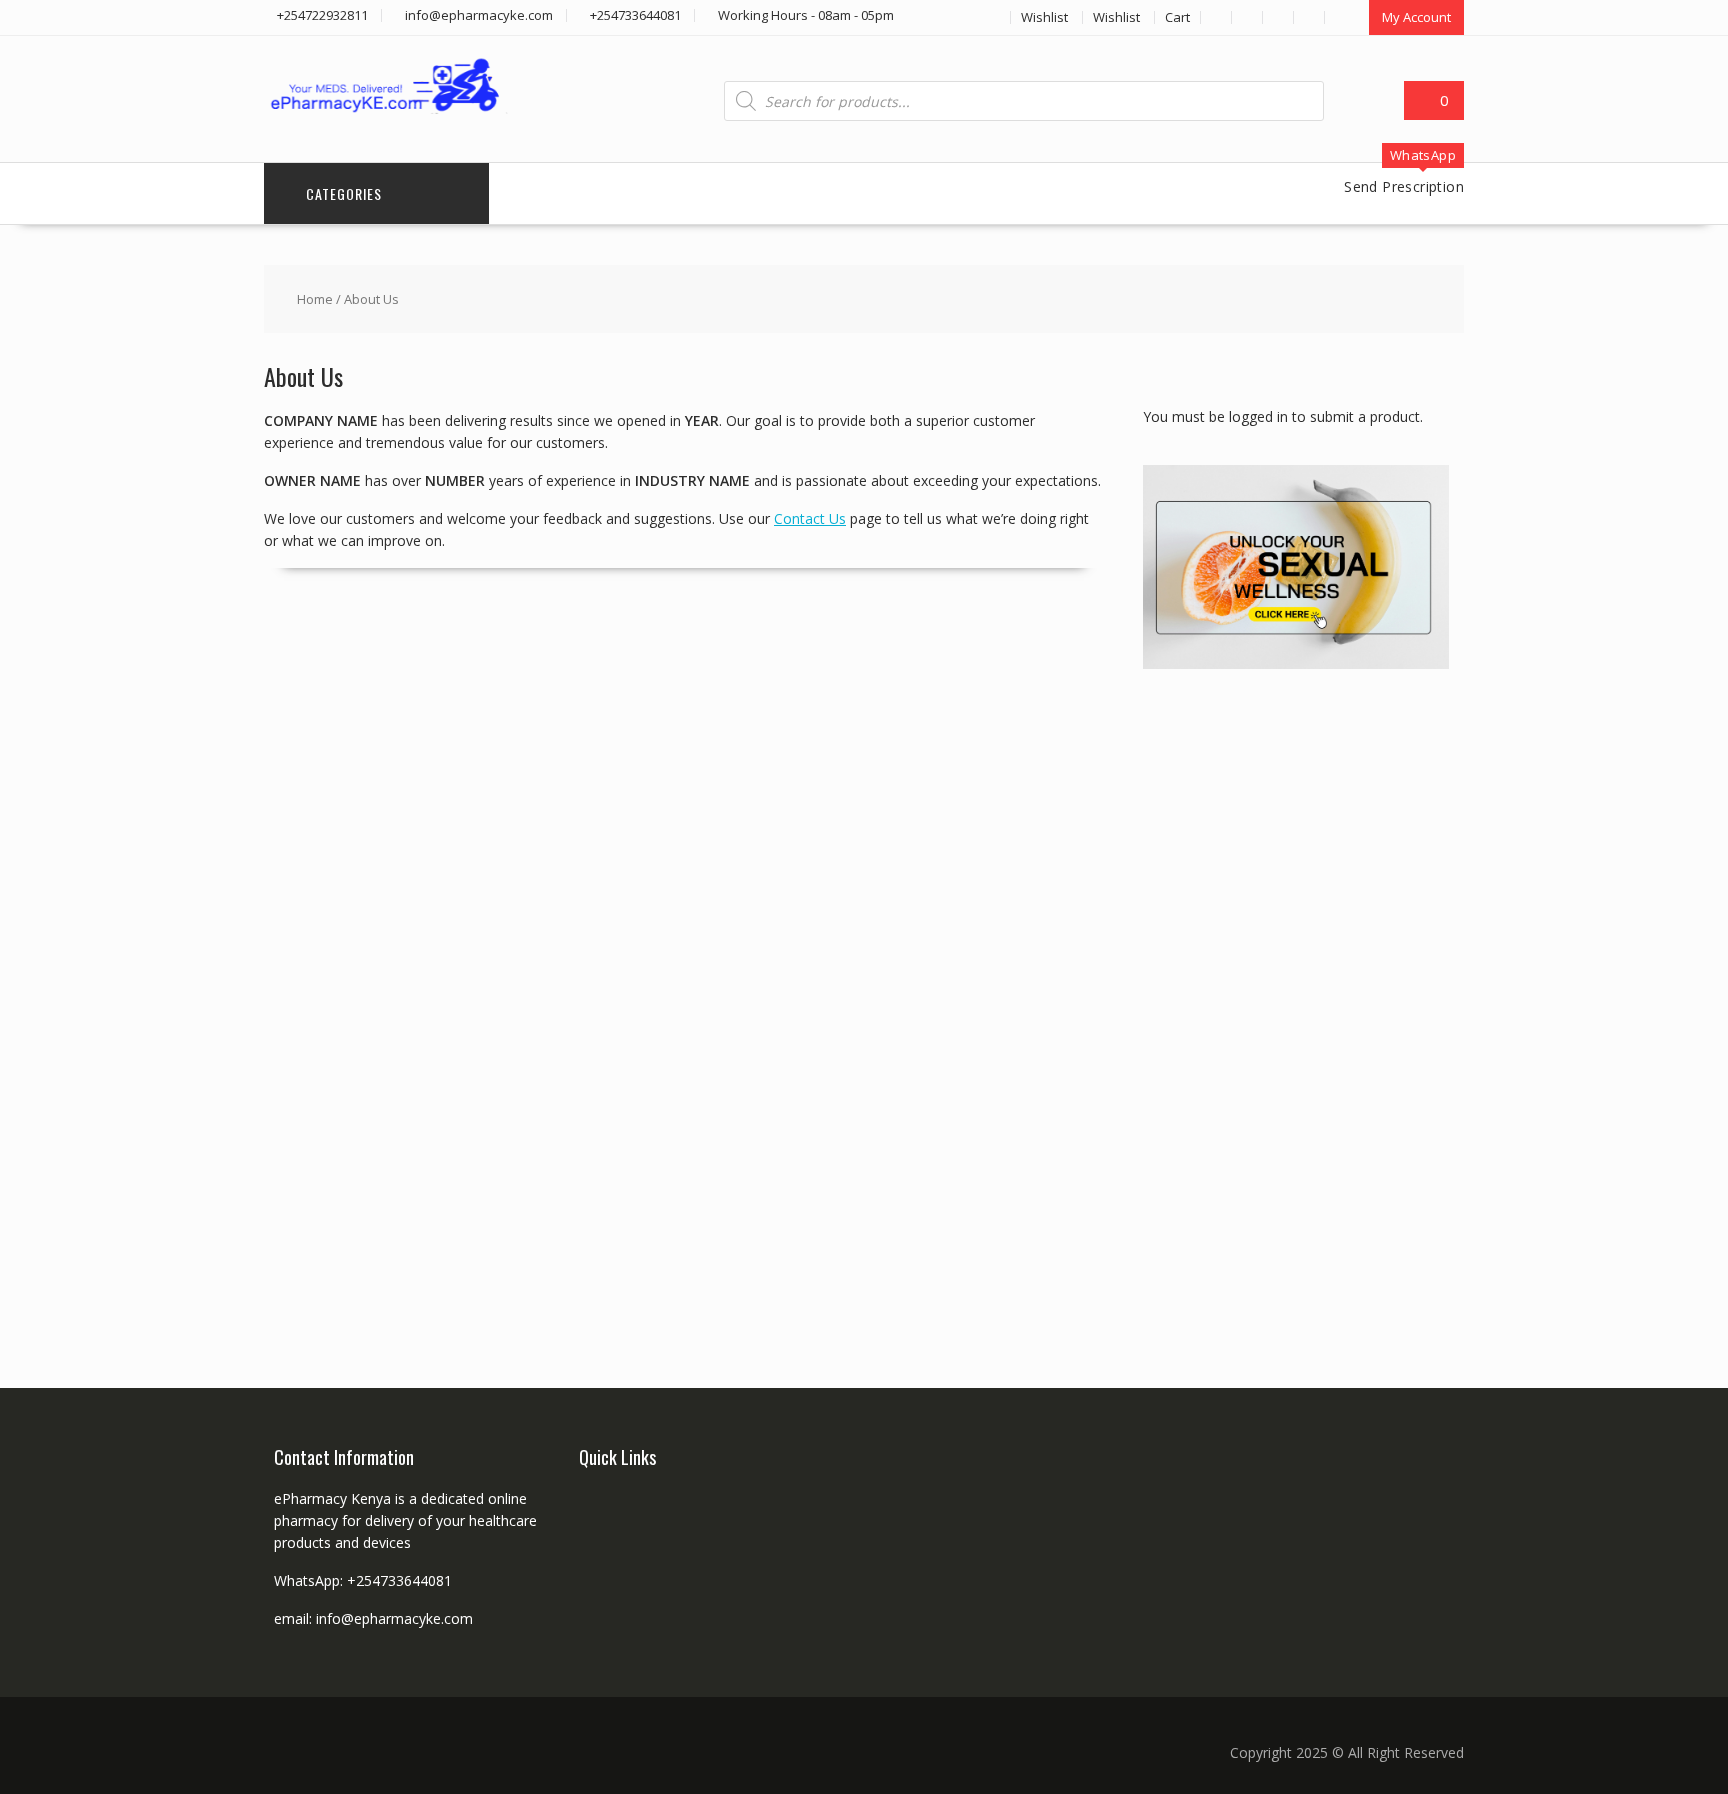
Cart (1177, 17)
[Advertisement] (1293, 1005)
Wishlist (1044, 17)
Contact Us (810, 518)
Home (315, 299)
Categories (344, 193)
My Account (1416, 17)
